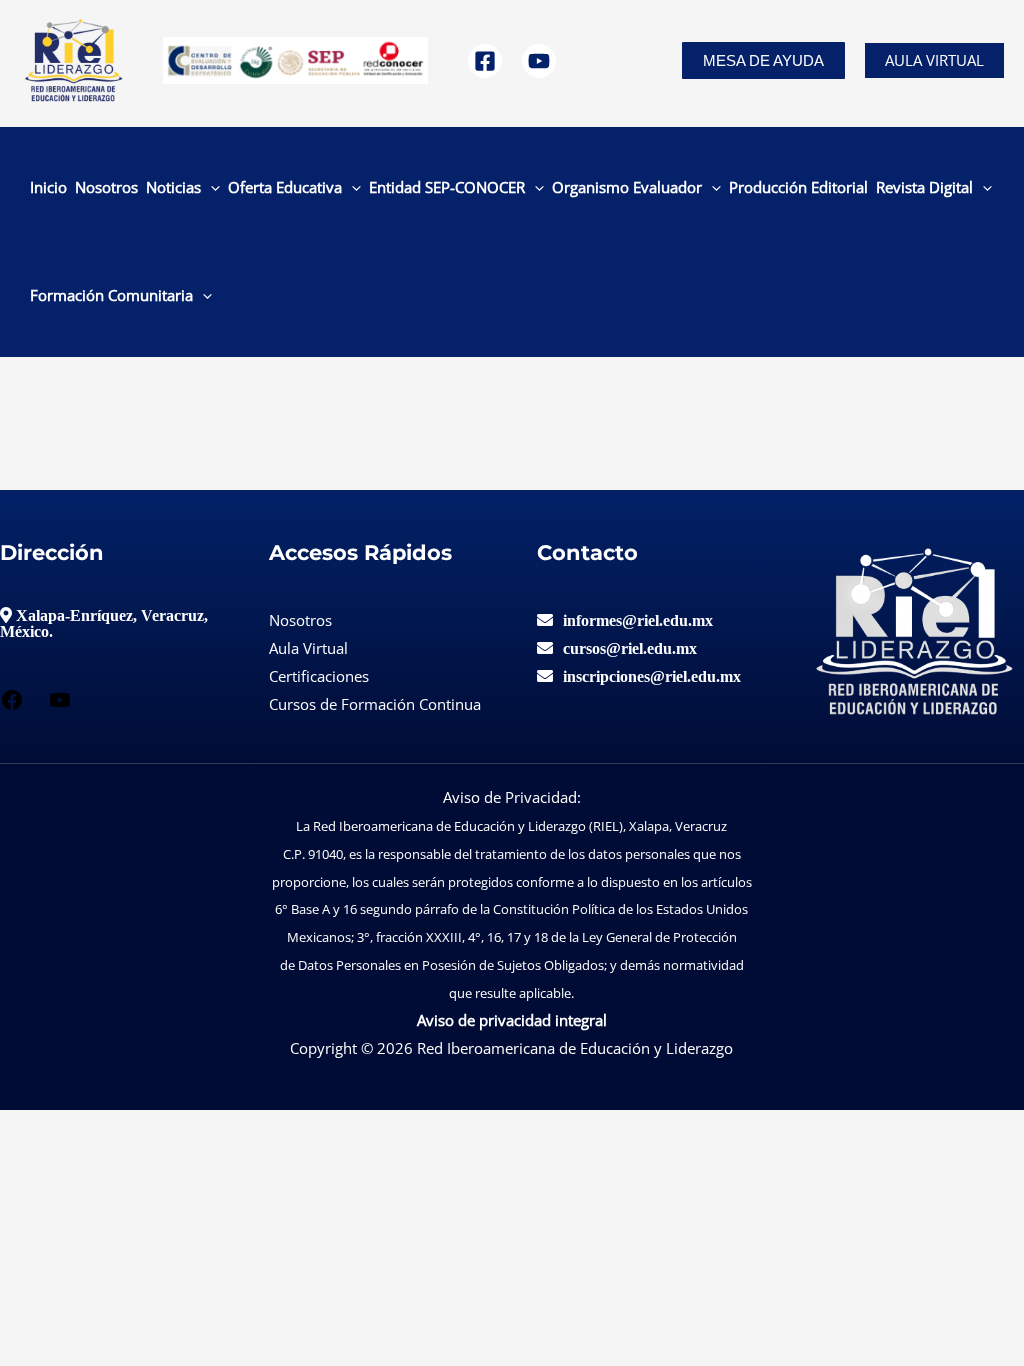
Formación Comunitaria (111, 295)
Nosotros (106, 187)
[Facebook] (485, 61)
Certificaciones (319, 676)
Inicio (48, 187)
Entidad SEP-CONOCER (447, 187)
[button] (763, 60)
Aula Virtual (934, 60)
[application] (210, 187)
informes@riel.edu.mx (638, 620)
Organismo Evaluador (627, 187)
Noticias (173, 187)
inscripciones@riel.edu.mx (652, 676)
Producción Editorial (798, 187)
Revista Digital (924, 187)
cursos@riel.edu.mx (630, 648)
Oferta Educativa (285, 187)
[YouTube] (539, 61)
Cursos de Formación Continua (375, 704)
